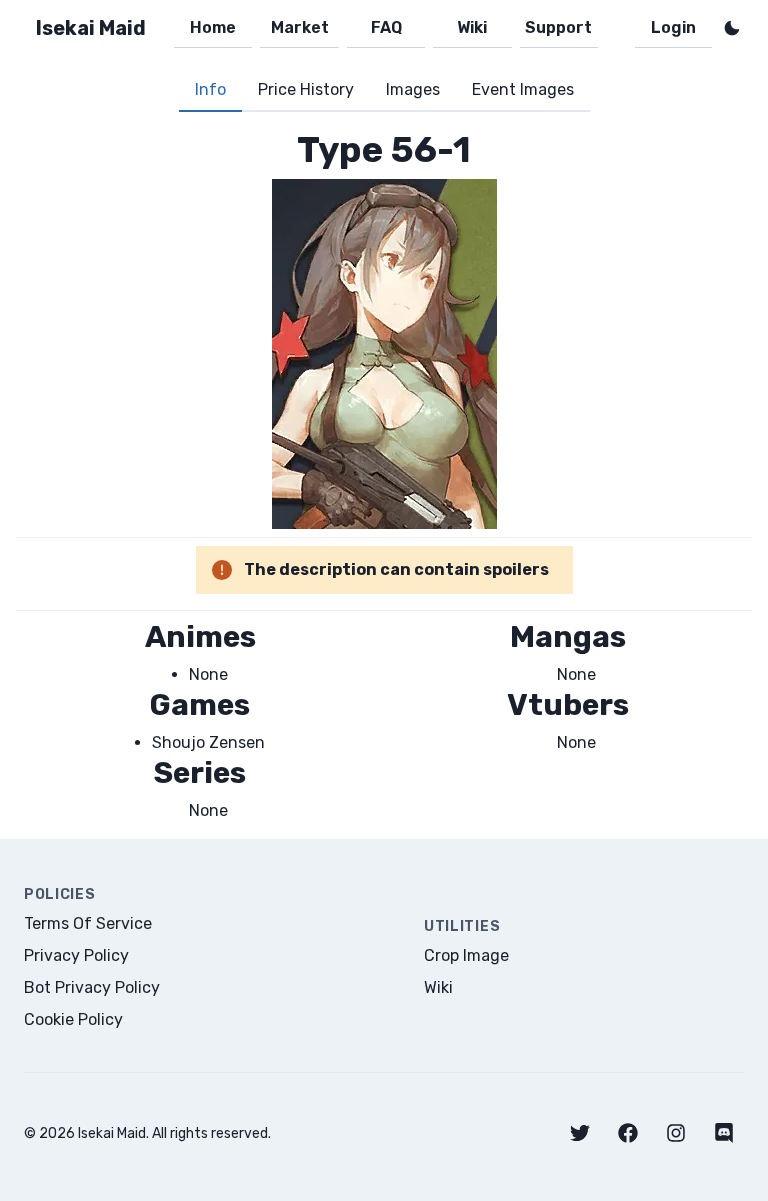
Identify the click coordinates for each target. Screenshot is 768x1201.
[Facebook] (628, 1133)
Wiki (472, 27)
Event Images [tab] (523, 89)
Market (300, 27)
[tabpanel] (384, 475)
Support (558, 27)
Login (673, 27)
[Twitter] (580, 1133)
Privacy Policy (76, 955)
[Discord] (724, 1133)
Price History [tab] (306, 89)
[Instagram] (676, 1133)
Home (213, 27)
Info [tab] (210, 89)
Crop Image (466, 955)
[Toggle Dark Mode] (732, 28)
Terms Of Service (88, 923)
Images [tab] (413, 89)
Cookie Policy (73, 1019)
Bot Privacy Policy (92, 987)
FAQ (386, 27)
